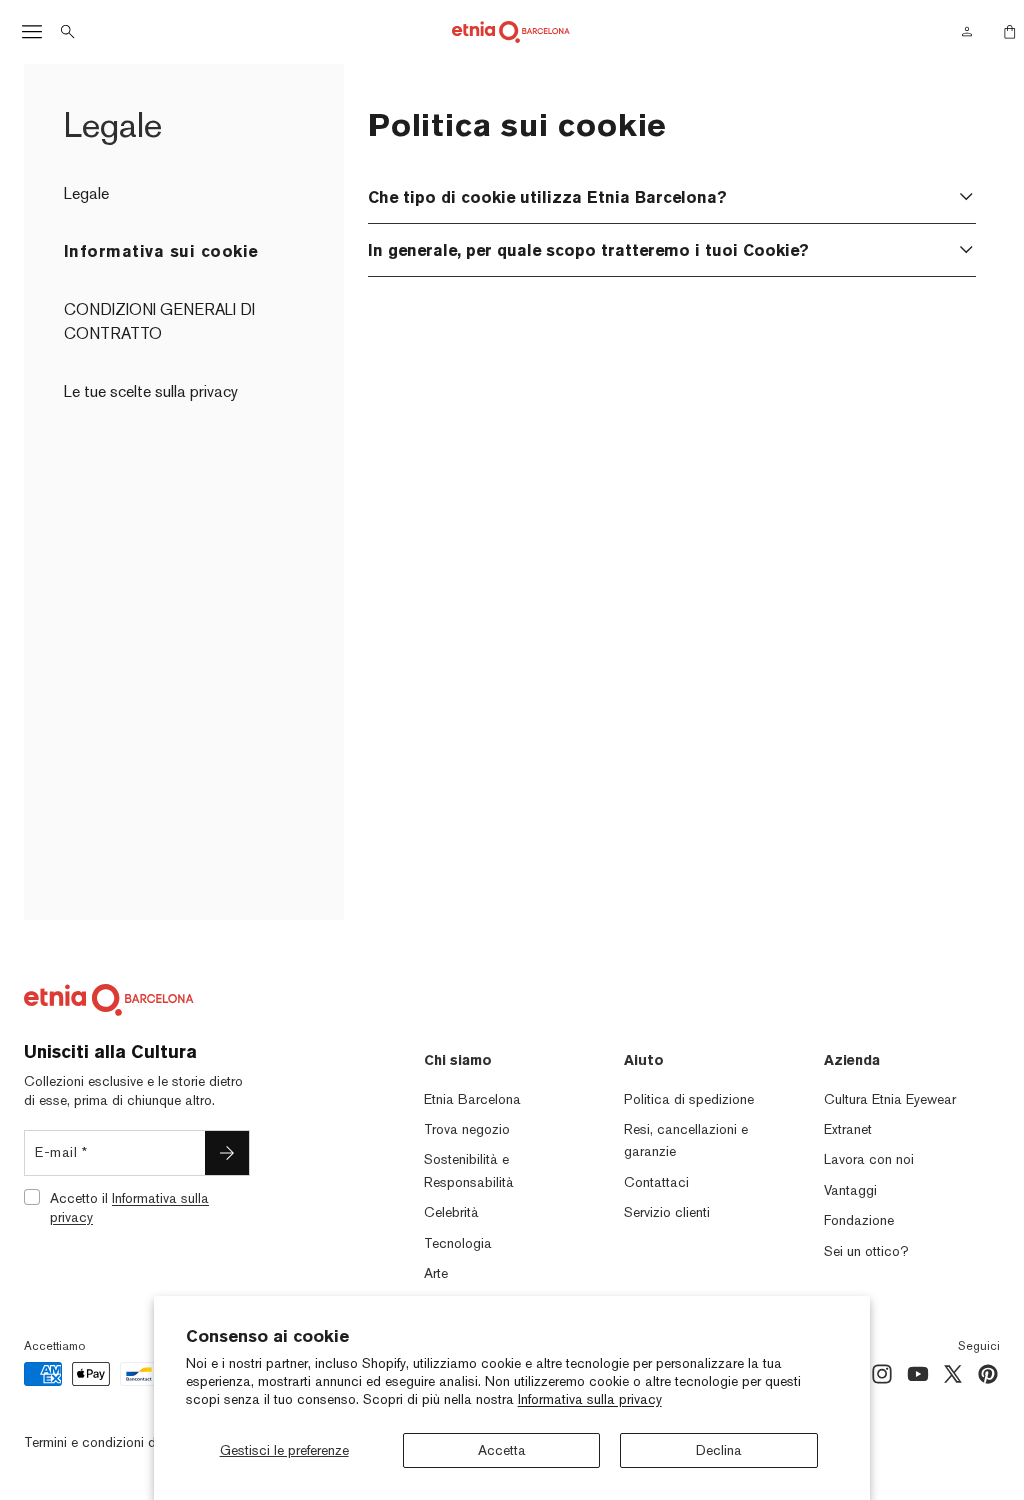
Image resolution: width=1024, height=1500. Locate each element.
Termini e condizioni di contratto (121, 1442)
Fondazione (859, 1220)
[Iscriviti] (227, 1153)
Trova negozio (467, 1129)
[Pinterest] (988, 1374)
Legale (86, 193)
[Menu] (32, 32)
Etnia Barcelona (472, 1099)
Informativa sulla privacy (590, 1399)
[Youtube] (918, 1374)
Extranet (848, 1129)
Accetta (502, 1450)
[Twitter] (953, 1374)
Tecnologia (458, 1243)
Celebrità (451, 1212)
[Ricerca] (68, 32)
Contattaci (656, 1182)
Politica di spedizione (689, 1099)
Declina (719, 1450)
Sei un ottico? (866, 1251)
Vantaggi (850, 1190)
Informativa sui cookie (161, 251)
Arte (436, 1273)
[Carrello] (1004, 32)
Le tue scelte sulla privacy (151, 391)
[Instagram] (882, 1374)
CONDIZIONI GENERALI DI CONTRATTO (159, 321)
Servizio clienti (667, 1212)
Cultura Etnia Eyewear (890, 1099)
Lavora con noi (869, 1159)
